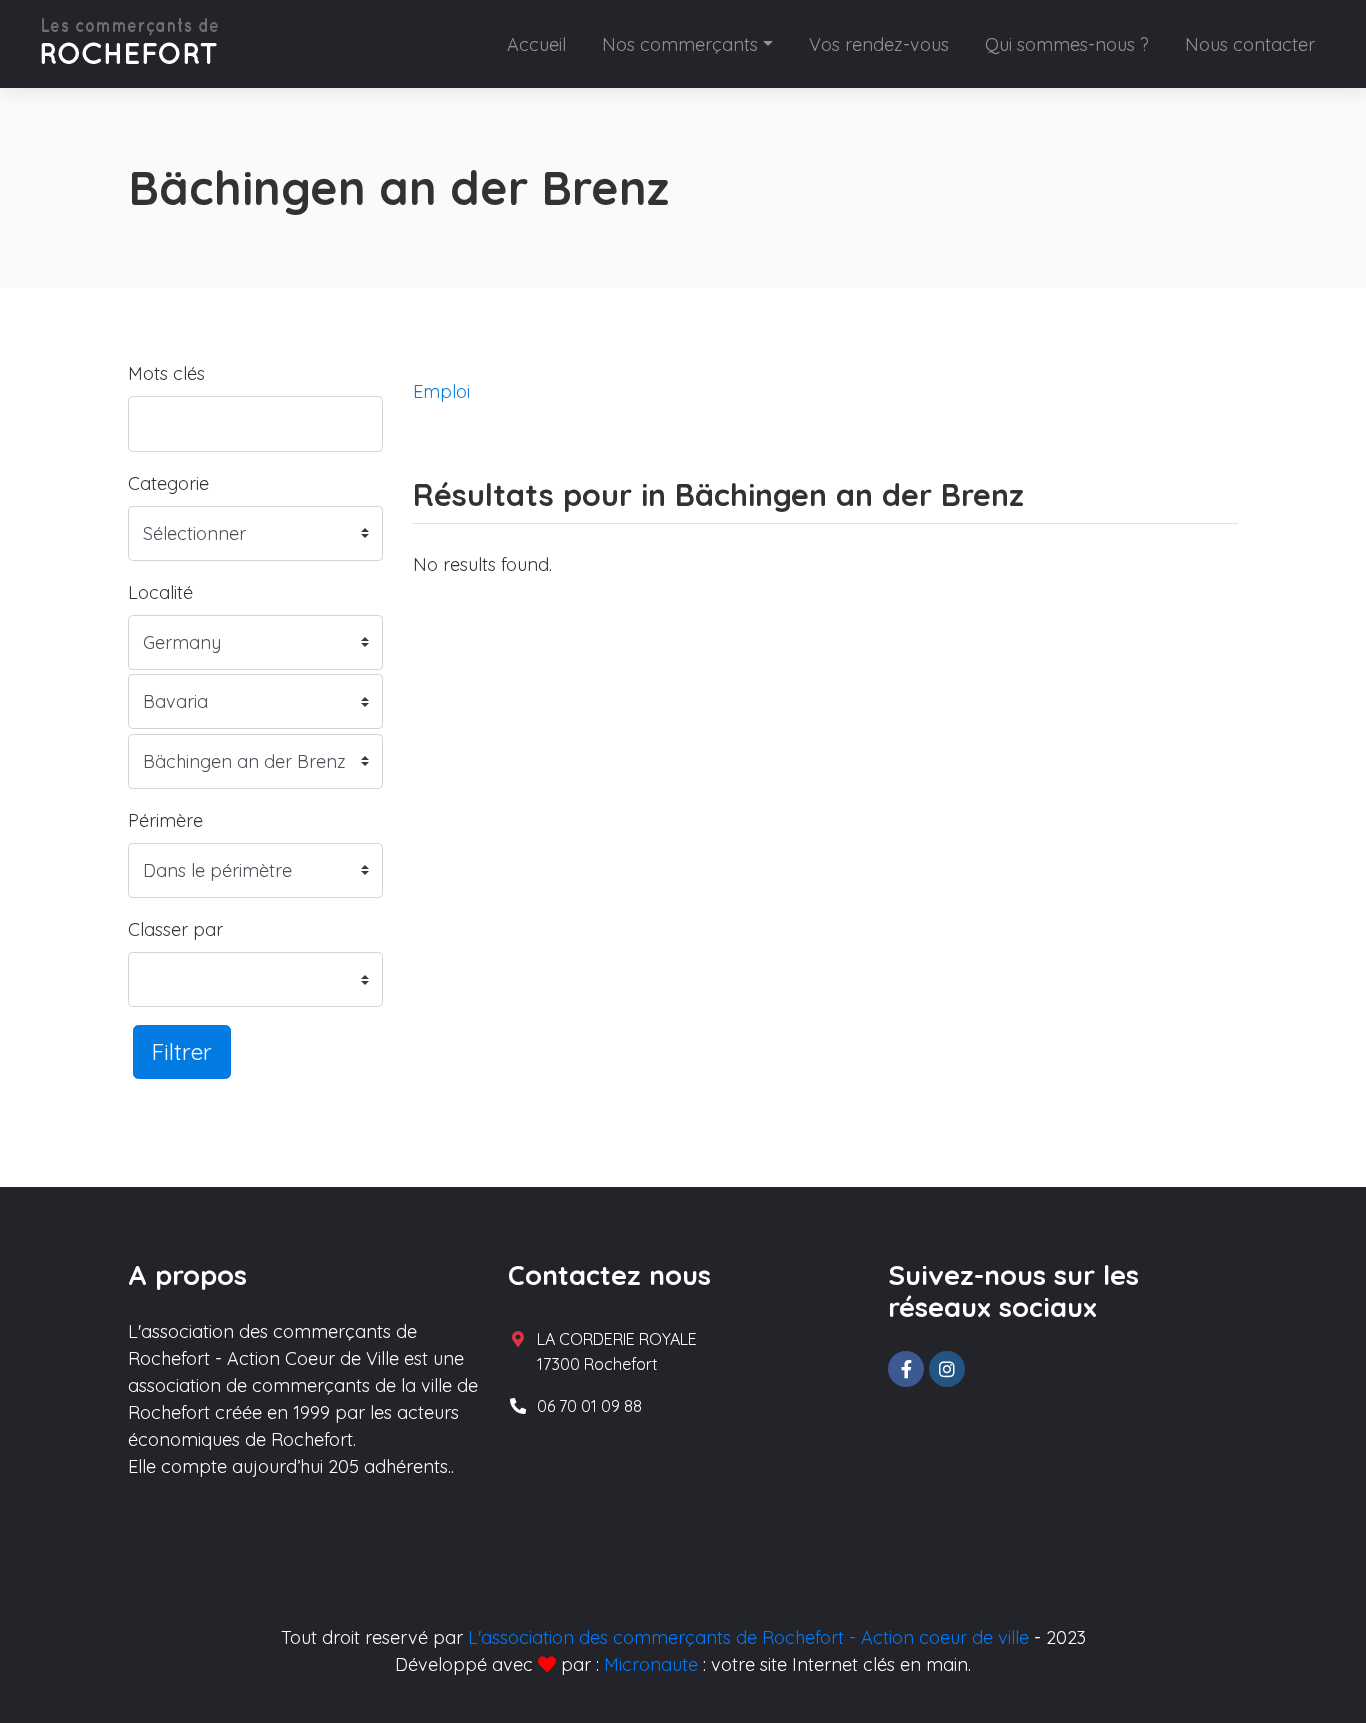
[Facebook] (906, 1369)
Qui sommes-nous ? (1067, 44)
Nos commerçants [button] (680, 44)
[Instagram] (947, 1369)
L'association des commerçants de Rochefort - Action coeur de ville (748, 1637)
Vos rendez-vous (879, 44)
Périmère (165, 820)
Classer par (175, 929)
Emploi (441, 391)
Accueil (536, 44)
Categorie (168, 483)
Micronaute (651, 1664)
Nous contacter (1250, 44)
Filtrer (182, 1051)
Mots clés (166, 373)
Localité (160, 592)
